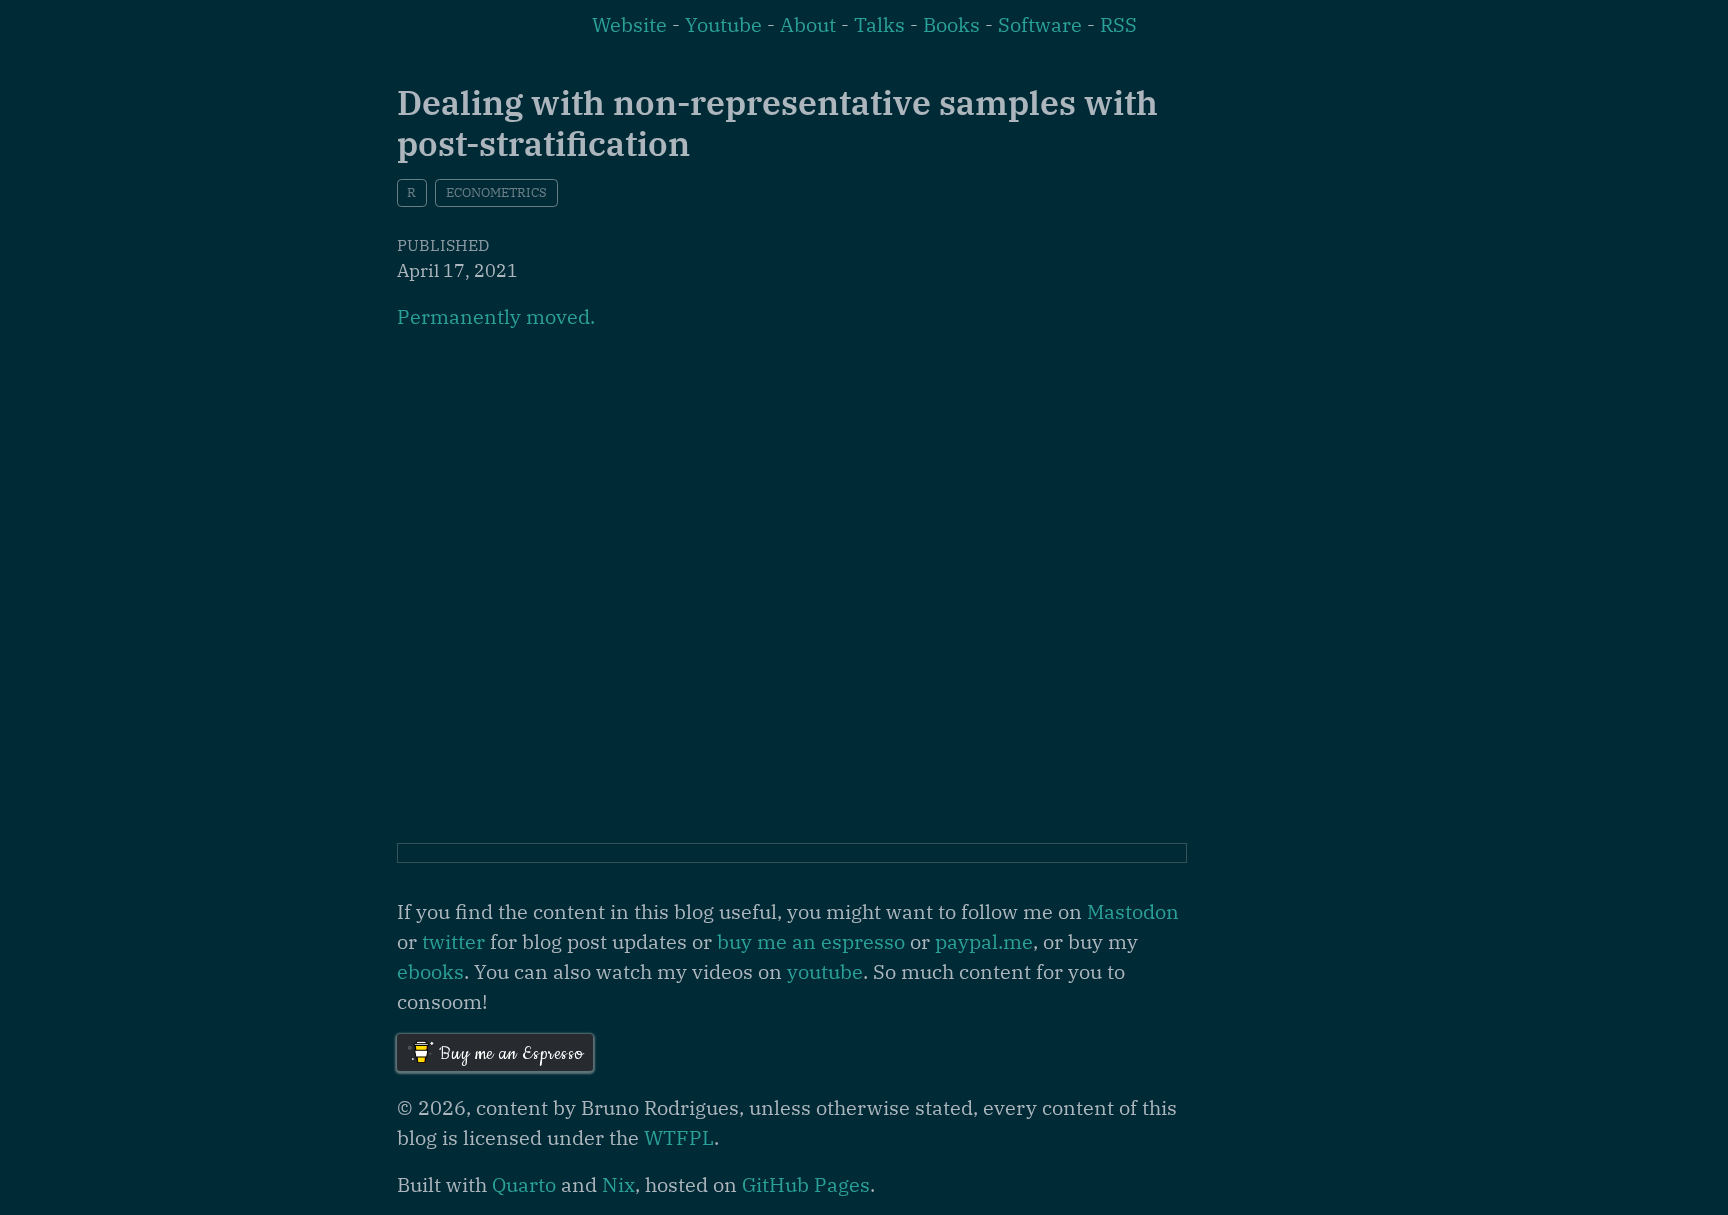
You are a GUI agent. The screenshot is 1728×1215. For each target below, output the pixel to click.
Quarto (524, 1184)
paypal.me (984, 941)
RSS (1118, 24)
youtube (825, 971)
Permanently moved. (496, 316)
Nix (618, 1184)
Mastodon (1133, 911)
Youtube (723, 24)
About (808, 24)
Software (1040, 24)
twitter (453, 941)
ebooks (430, 971)
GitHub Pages (806, 1184)
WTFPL (679, 1137)
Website (629, 24)
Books (951, 24)
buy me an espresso (811, 941)
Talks (879, 24)
